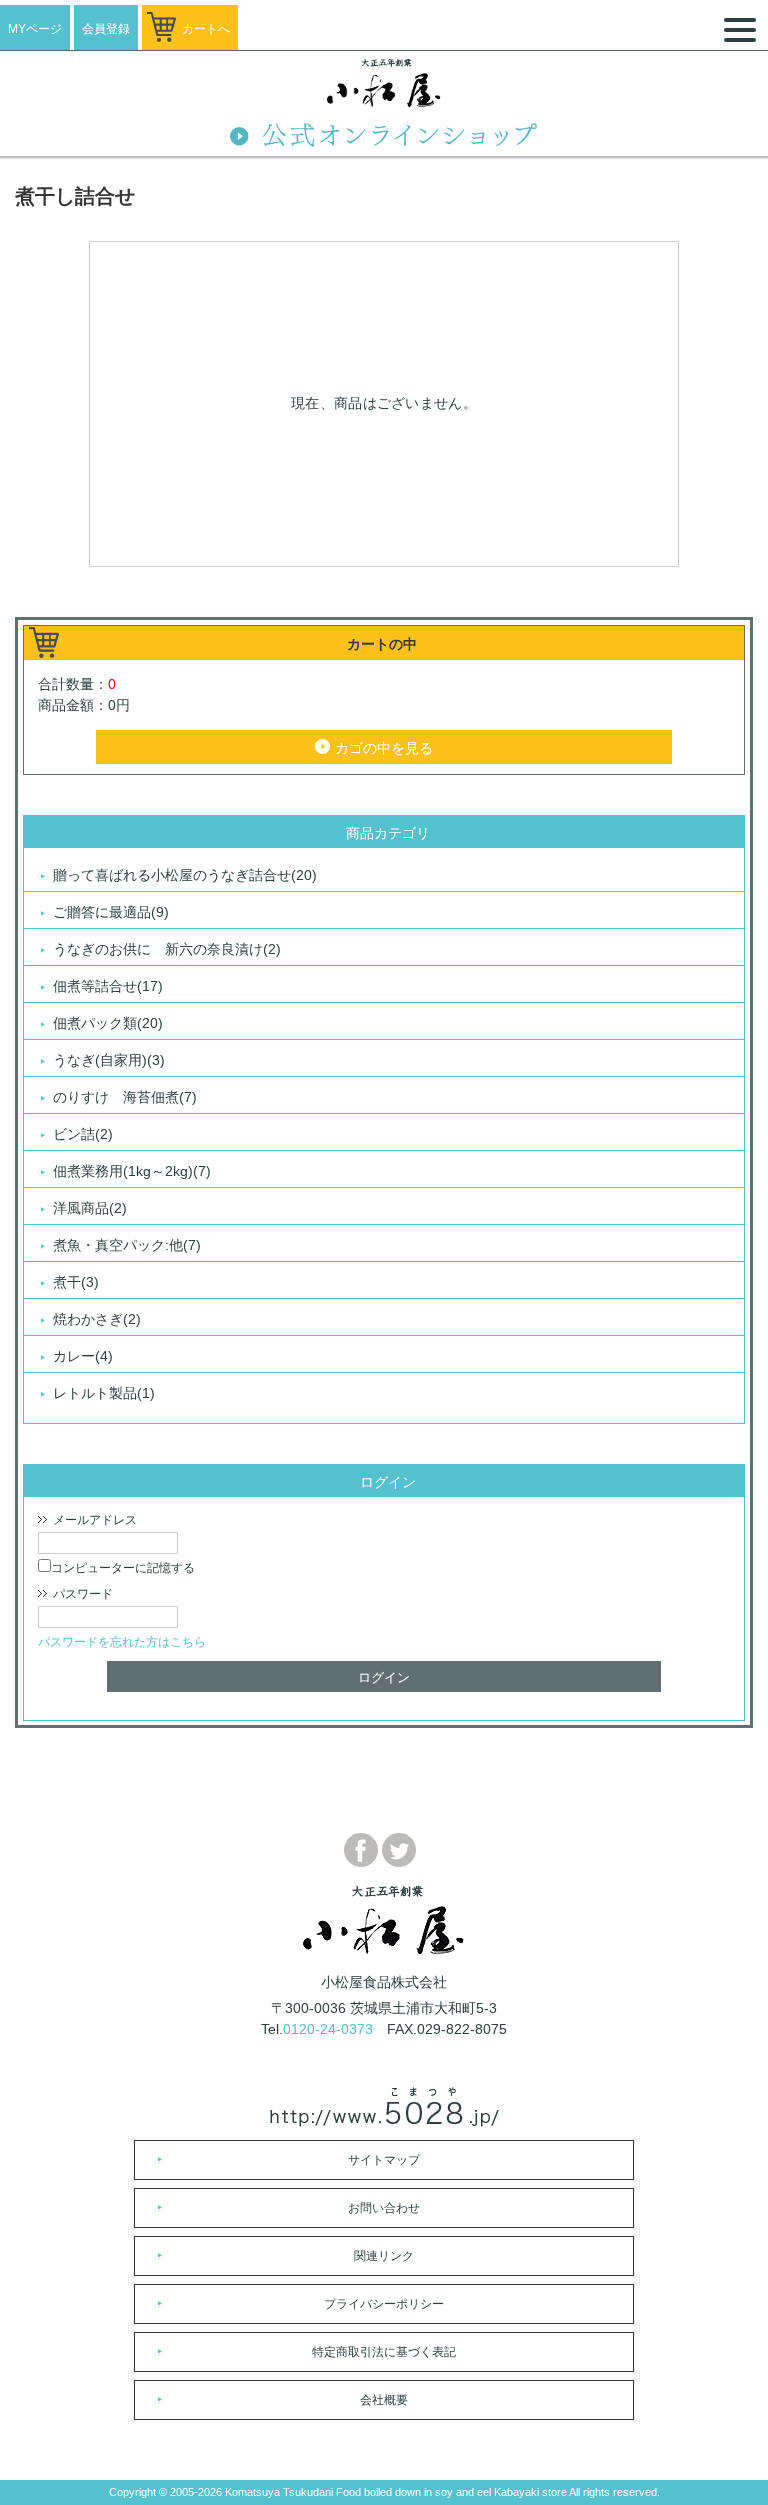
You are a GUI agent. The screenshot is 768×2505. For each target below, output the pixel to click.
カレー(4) (83, 1356)
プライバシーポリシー (384, 2304)
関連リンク (384, 2256)
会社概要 (384, 2400)
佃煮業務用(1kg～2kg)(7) (132, 1171)
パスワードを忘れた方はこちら (122, 1642)
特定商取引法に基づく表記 (384, 2352)
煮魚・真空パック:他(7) (127, 1245)
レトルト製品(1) (104, 1393)
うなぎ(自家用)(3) (109, 1060)
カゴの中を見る (384, 748)
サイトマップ (384, 2160)
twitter (399, 1850)
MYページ (35, 29)
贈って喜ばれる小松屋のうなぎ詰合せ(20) (185, 875)
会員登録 (106, 29)
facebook (361, 1850)
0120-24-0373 (328, 2029)
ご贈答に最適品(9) (111, 912)
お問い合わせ (384, 2208)
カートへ (206, 29)
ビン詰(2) (83, 1134)
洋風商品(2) (90, 1208)
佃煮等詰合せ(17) (108, 986)
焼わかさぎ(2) (97, 1319)
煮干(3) (76, 1282)
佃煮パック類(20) (108, 1023)
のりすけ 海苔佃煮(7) (125, 1097)
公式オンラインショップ (384, 137)
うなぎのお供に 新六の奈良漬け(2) (167, 949)
